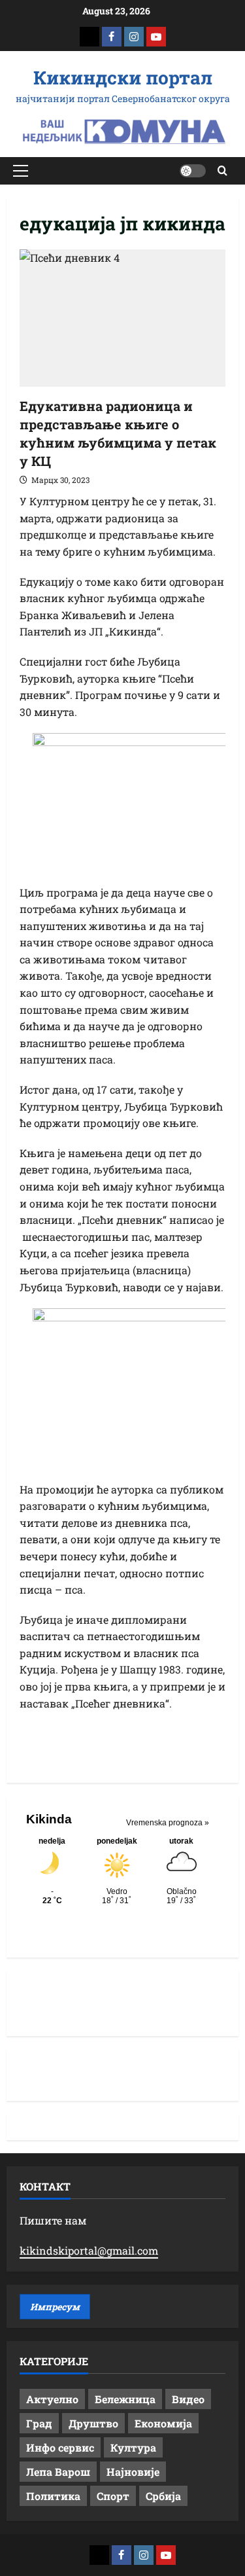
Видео (188, 2399)
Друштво (93, 2423)
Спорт (113, 2496)
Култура (133, 2447)
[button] (21, 171)
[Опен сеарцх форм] (222, 170)
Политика (53, 2496)
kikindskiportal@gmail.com (89, 2250)
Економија (163, 2423)
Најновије (133, 2472)
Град (39, 2423)
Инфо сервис (60, 2447)
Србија (163, 2496)
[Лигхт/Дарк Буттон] (193, 171)
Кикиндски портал (123, 78)
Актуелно (52, 2399)
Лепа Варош (58, 2472)
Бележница (125, 2399)
